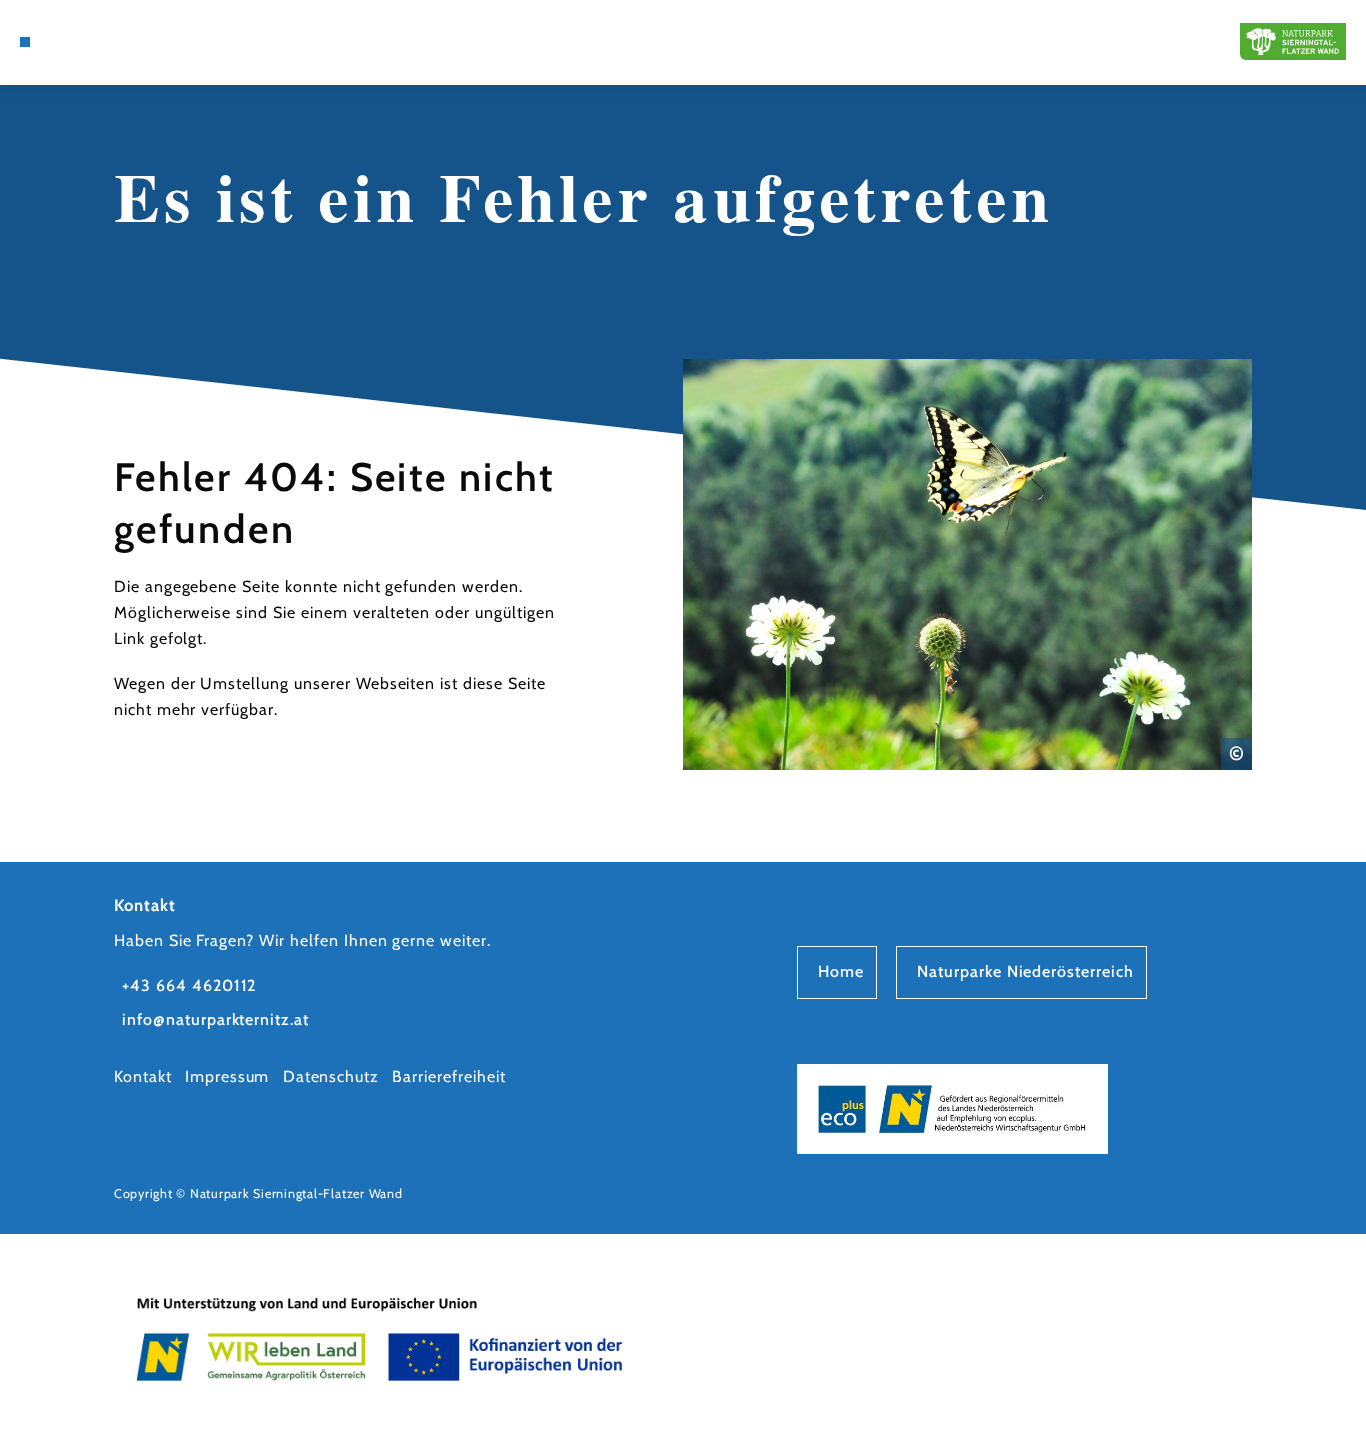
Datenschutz (331, 1076)
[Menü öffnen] (25, 42)
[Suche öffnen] (71, 42)
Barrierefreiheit (448, 1076)
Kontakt (143, 1076)
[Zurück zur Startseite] (1293, 41)
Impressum (227, 1076)
